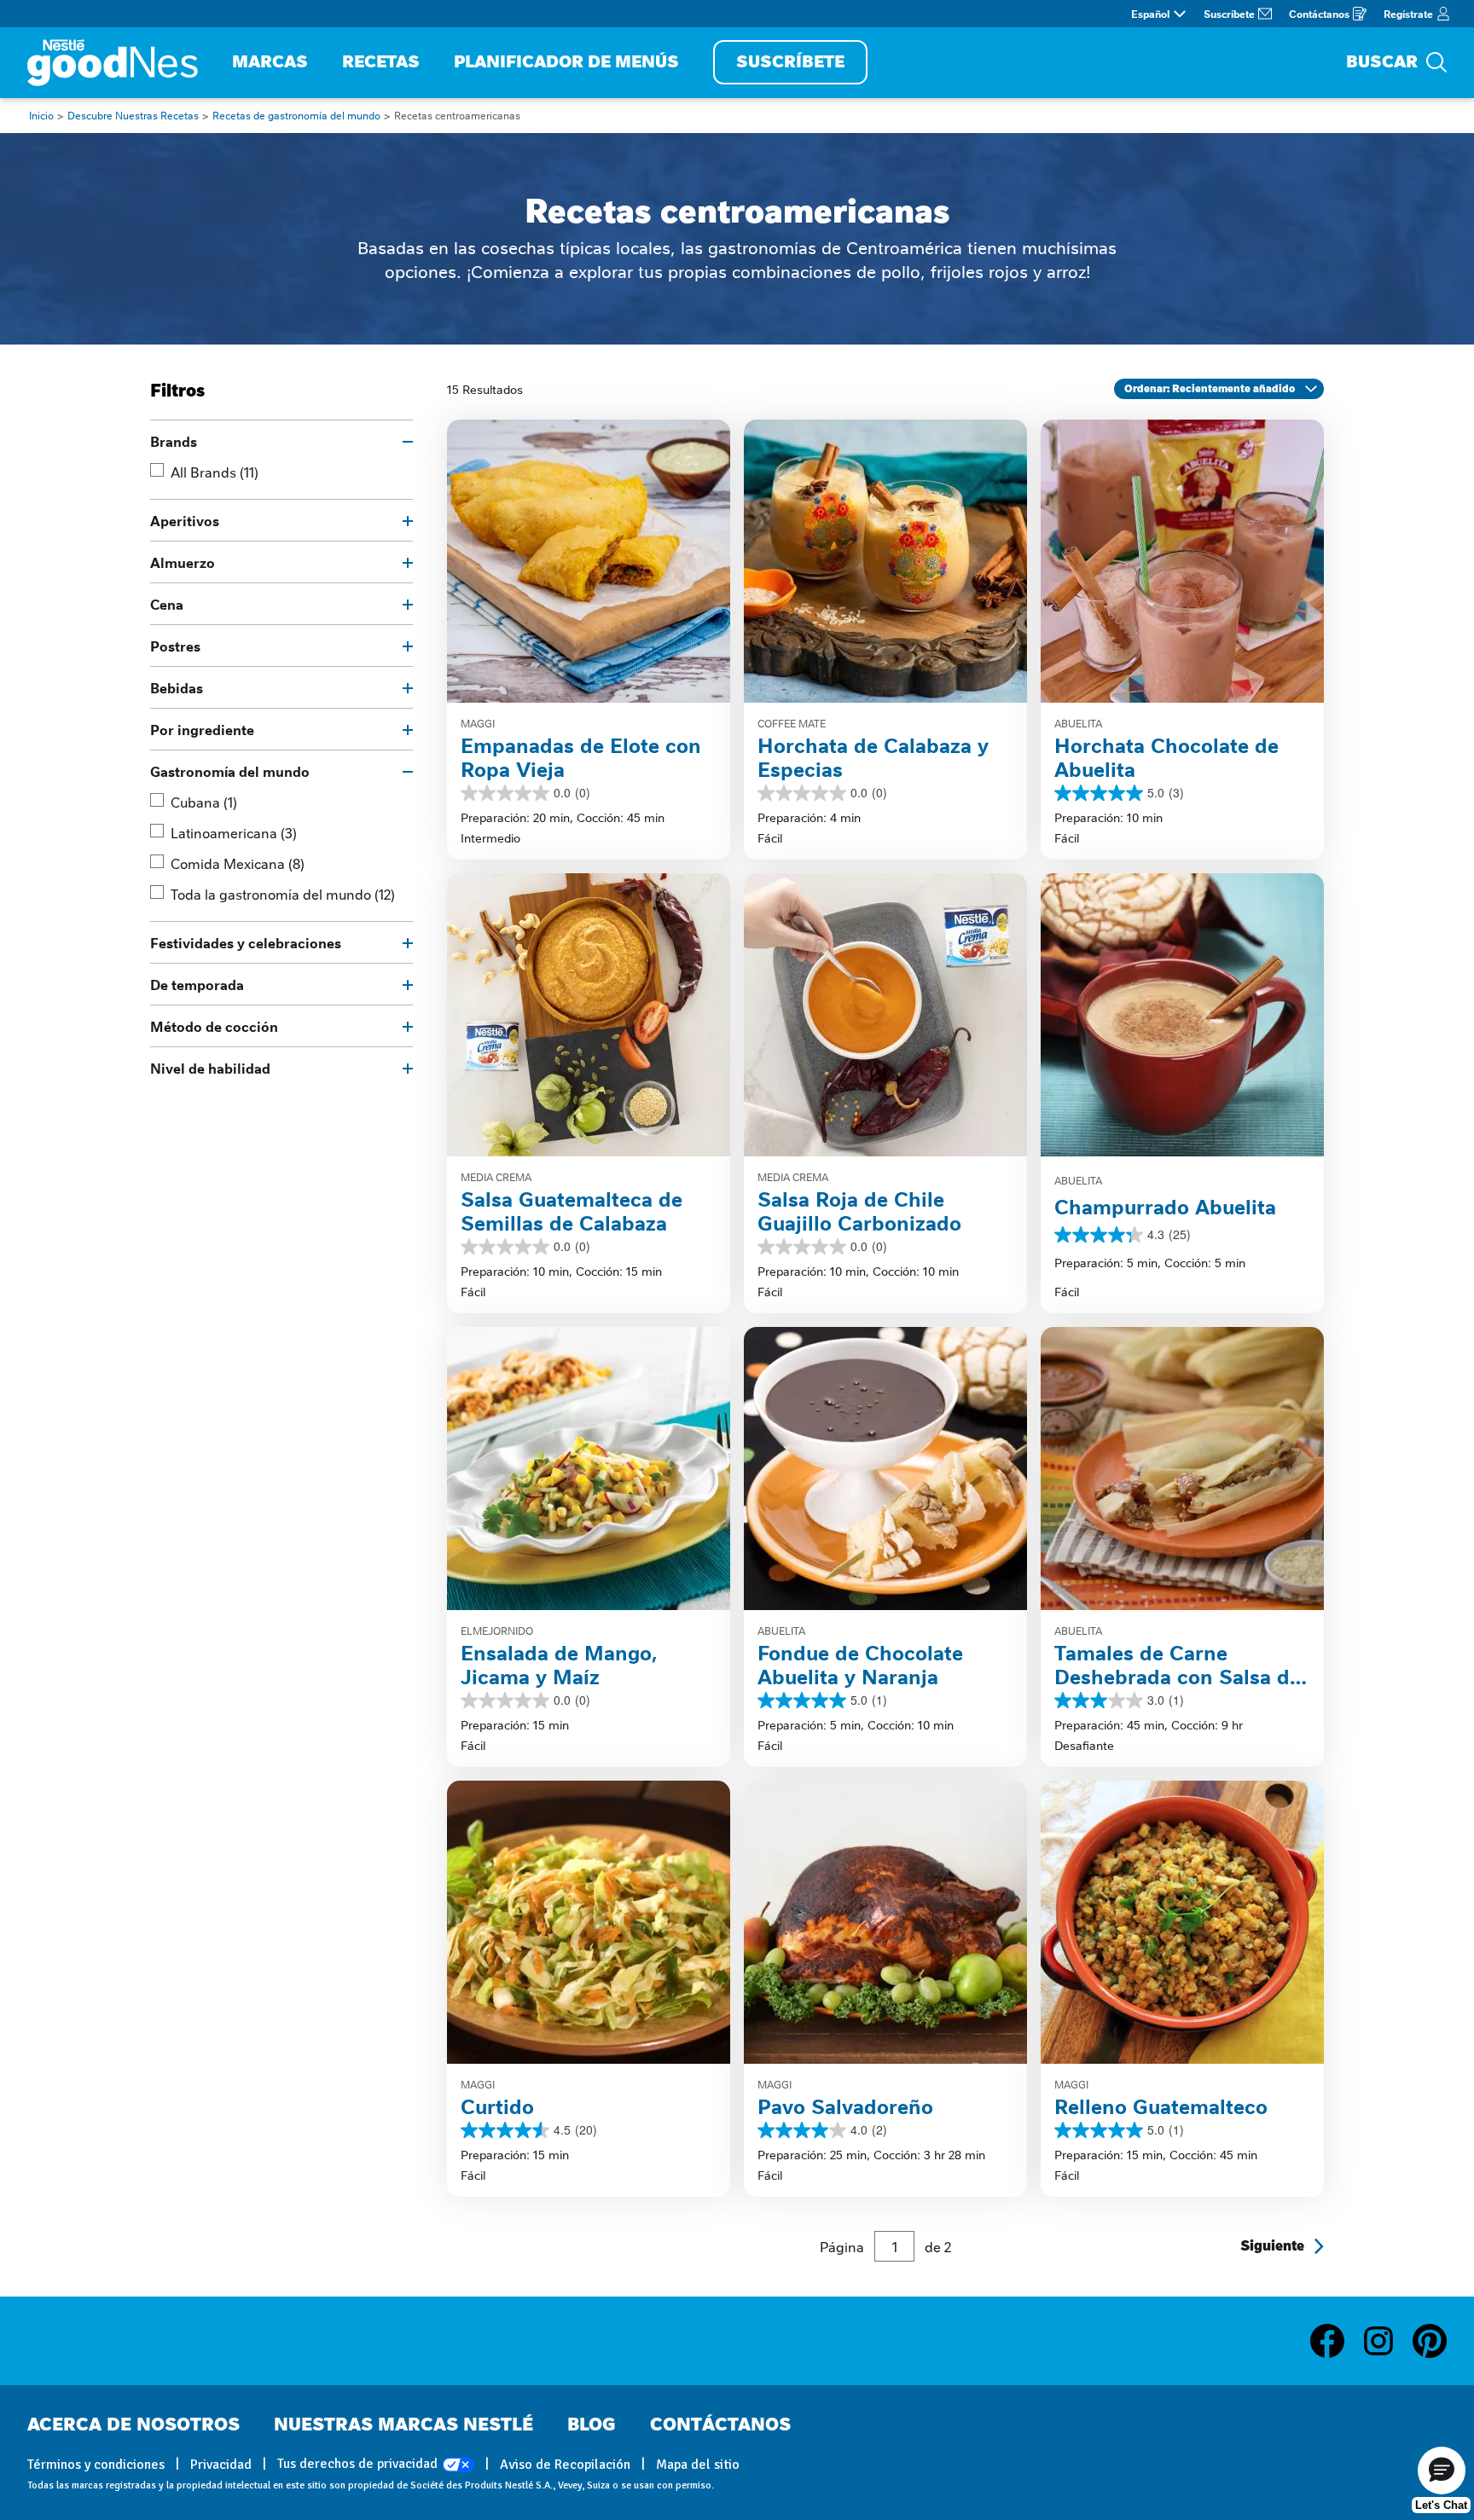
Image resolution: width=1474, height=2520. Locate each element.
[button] (1442, 2471)
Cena (167, 604)
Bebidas (177, 687)
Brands (174, 441)
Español (1150, 14)
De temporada (197, 984)
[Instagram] (1387, 2341)
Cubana (204, 802)
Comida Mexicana (238, 863)
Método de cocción (214, 1026)
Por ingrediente (202, 729)
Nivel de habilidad (210, 1068)
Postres (175, 646)
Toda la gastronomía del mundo (283, 894)
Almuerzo (183, 562)
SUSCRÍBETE (790, 62)
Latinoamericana (234, 832)
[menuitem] (270, 63)
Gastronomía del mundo (230, 771)
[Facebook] (1336, 2341)
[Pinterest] (1430, 2341)
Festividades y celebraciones (246, 942)
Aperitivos (185, 520)
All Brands (215, 472)
